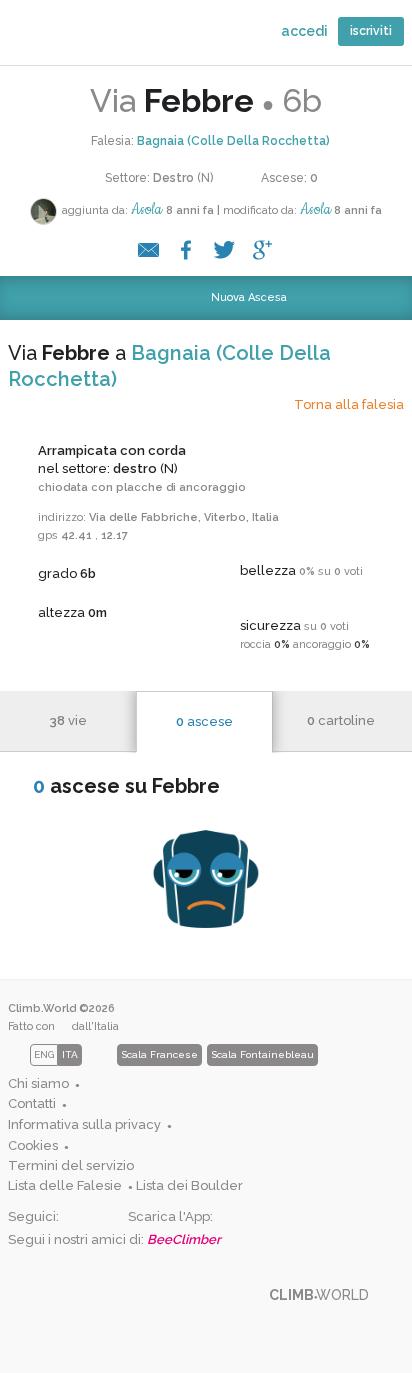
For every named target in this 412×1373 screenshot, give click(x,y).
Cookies (33, 1145)
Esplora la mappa (123, 37)
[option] (163, 1055)
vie (68, 720)
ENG (44, 1054)
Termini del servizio (71, 1165)
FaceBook (74, 1217)
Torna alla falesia (349, 404)
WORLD (33, 32)
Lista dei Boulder (189, 1185)
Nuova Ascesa (221, 297)
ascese (204, 721)
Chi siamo (38, 1083)
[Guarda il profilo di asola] (43, 211)
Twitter (107, 1217)
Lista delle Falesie (65, 1185)
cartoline (341, 720)
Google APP (228, 1217)
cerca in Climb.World (78, 37)
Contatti (32, 1103)
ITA (70, 1054)
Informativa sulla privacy (84, 1124)
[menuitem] (160, 1084)
